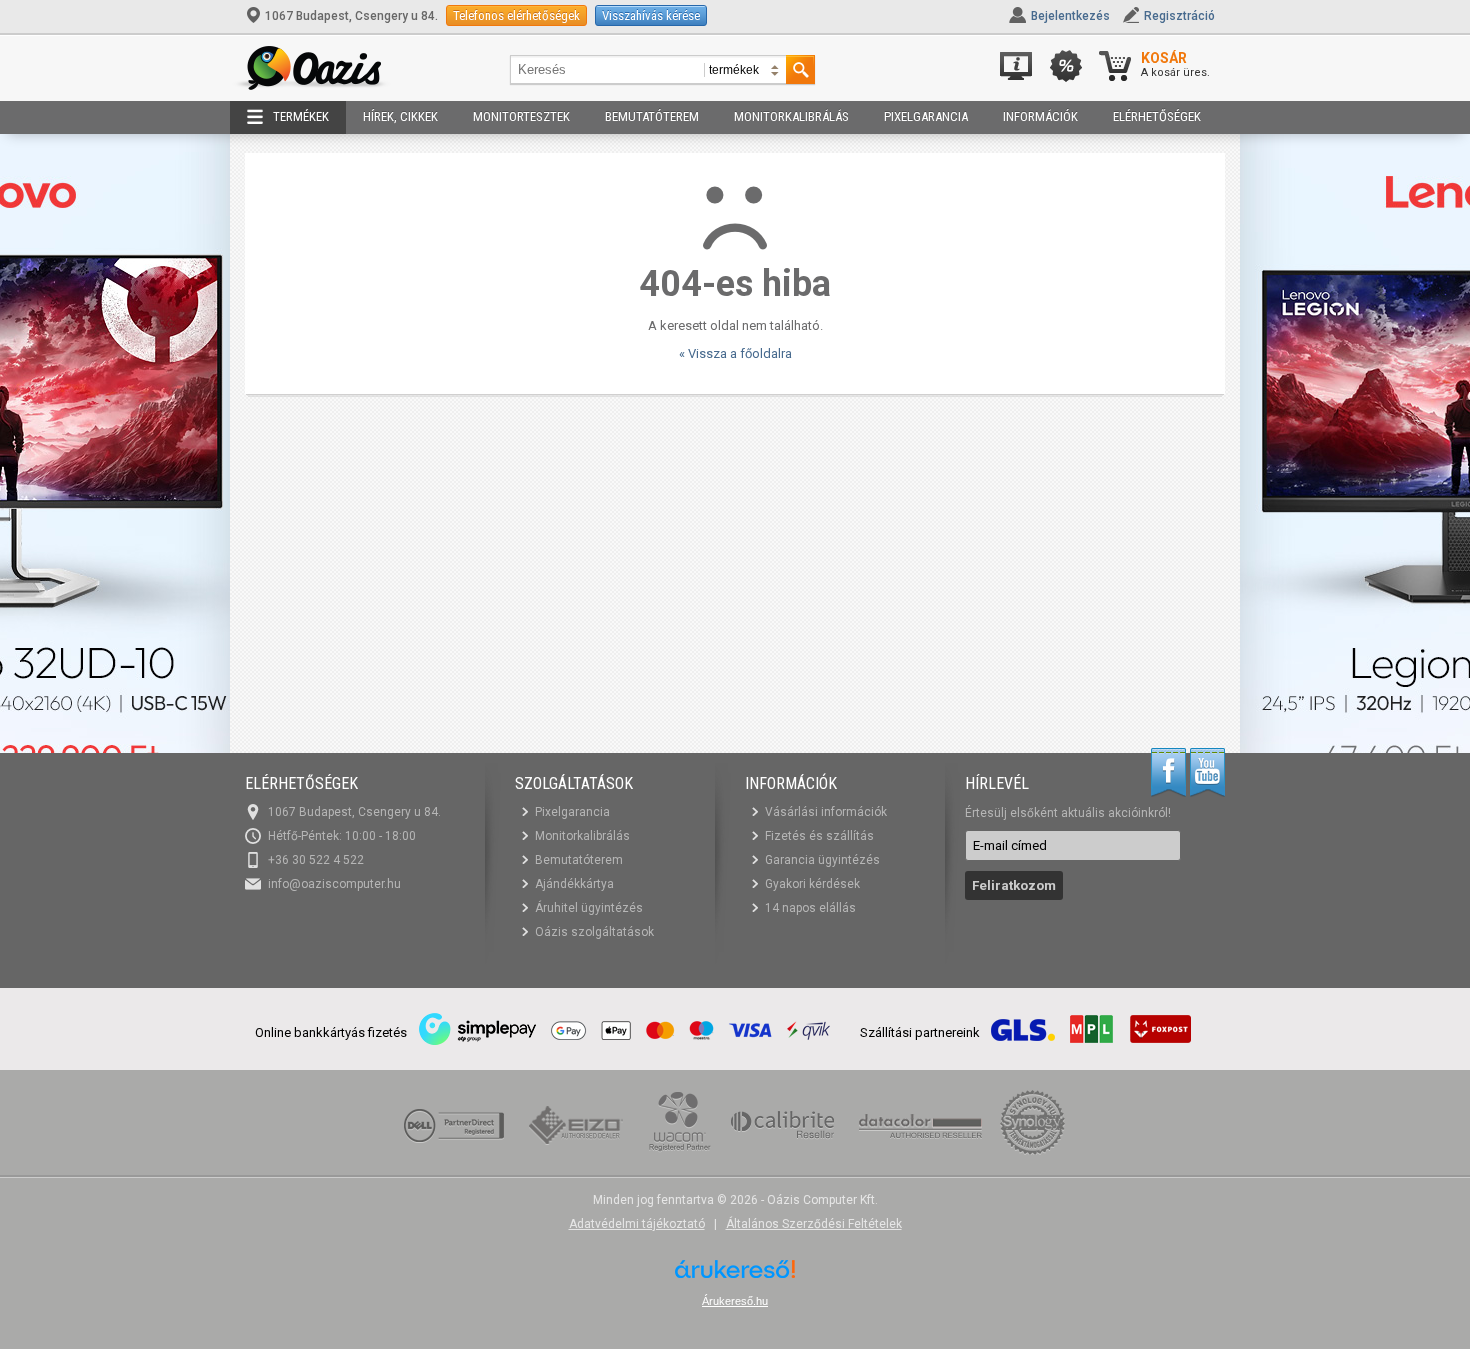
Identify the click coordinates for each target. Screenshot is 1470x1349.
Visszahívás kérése (651, 15)
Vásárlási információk (826, 812)
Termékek (301, 116)
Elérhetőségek (1157, 116)
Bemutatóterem (652, 116)
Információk (1040, 116)
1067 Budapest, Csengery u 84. (351, 16)
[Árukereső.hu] (735, 1276)
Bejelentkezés (1070, 16)
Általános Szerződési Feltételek (814, 1224)
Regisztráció (1179, 16)
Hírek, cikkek (400, 116)
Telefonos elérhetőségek (516, 15)
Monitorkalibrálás (791, 116)
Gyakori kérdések (812, 884)
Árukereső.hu (735, 1301)
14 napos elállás (810, 908)
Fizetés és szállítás (819, 836)
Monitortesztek (521, 116)
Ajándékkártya (574, 884)
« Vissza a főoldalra (735, 353)
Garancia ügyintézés (822, 860)
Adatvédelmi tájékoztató (637, 1224)
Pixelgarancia (926, 116)
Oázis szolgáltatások (594, 932)
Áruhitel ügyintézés (589, 908)
